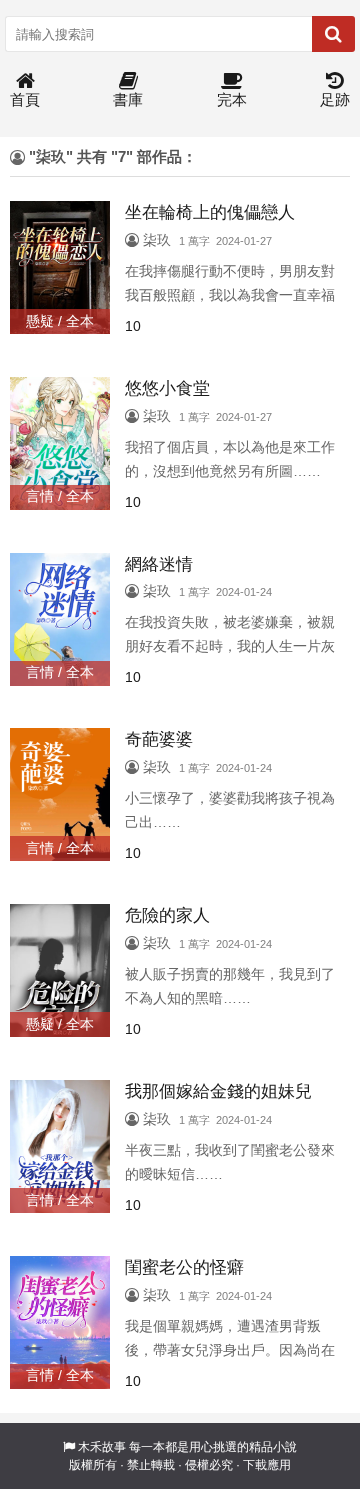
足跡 (335, 99)
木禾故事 (102, 1447)
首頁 (25, 99)
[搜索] (333, 34)
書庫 (128, 99)
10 (133, 326)
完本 (232, 99)
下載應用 (267, 1465)
